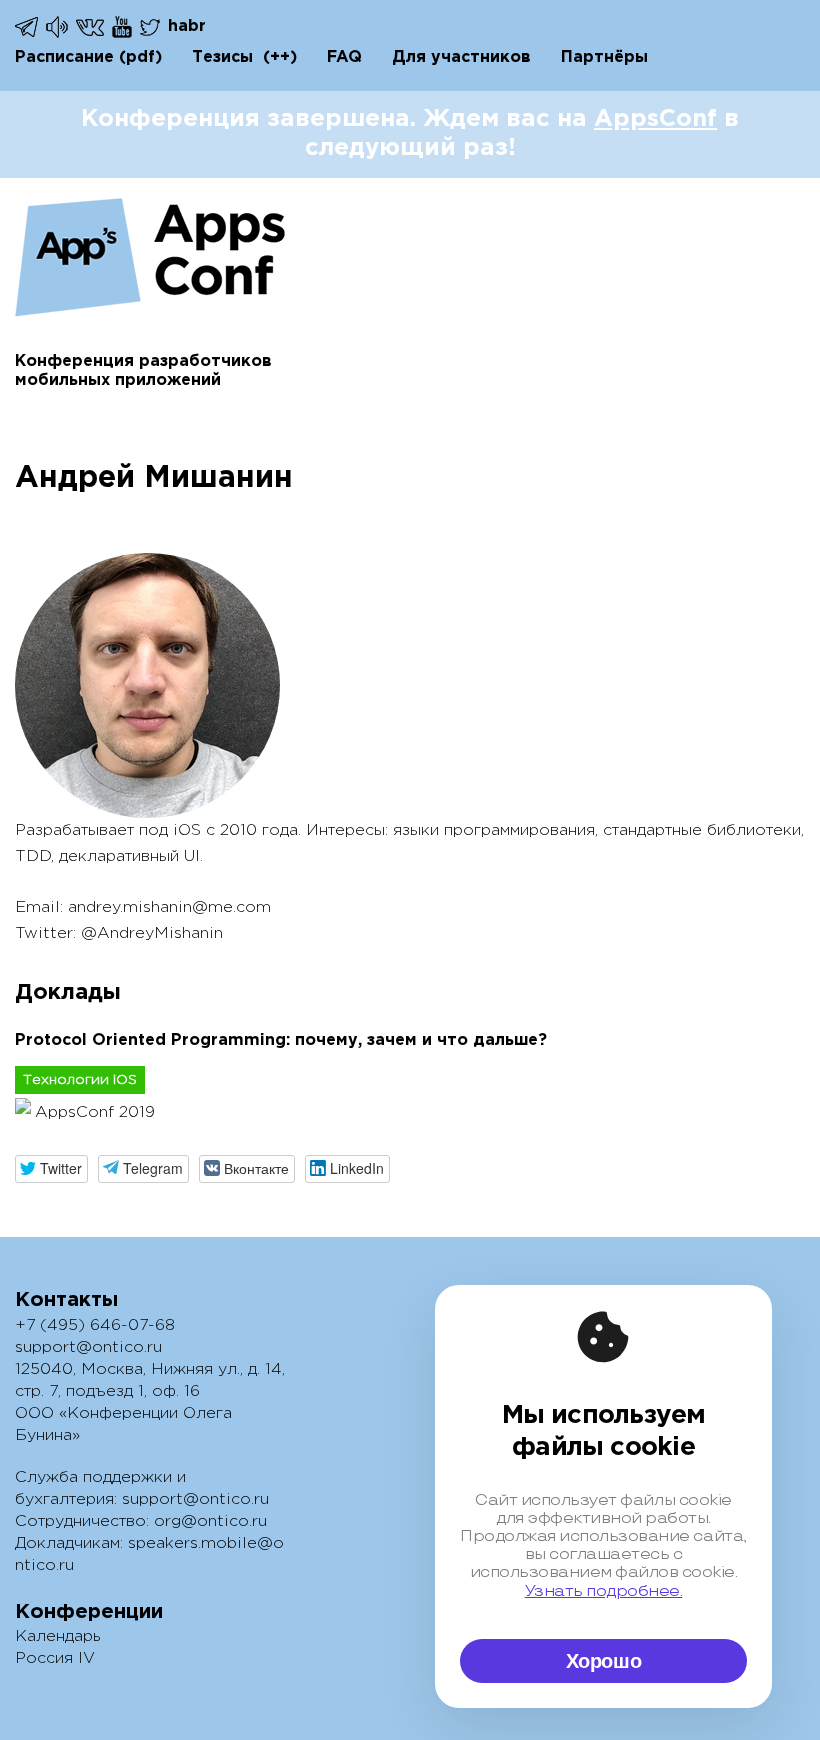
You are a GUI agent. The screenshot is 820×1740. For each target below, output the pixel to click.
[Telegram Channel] (58, 27)
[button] (51, 1168)
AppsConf (655, 119)
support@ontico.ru (88, 1347)
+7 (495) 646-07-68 (95, 1325)
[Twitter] (151, 27)
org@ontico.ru (210, 1521)
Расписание (64, 57)
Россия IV (55, 1658)
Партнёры (604, 57)
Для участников (461, 57)
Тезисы (222, 57)
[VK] (91, 26)
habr (187, 26)
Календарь (58, 1636)
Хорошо (604, 1661)
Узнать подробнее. (604, 1591)
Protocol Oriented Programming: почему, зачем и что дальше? (281, 1040)
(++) (280, 57)
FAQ (344, 57)
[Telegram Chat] (28, 27)
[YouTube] (123, 27)
